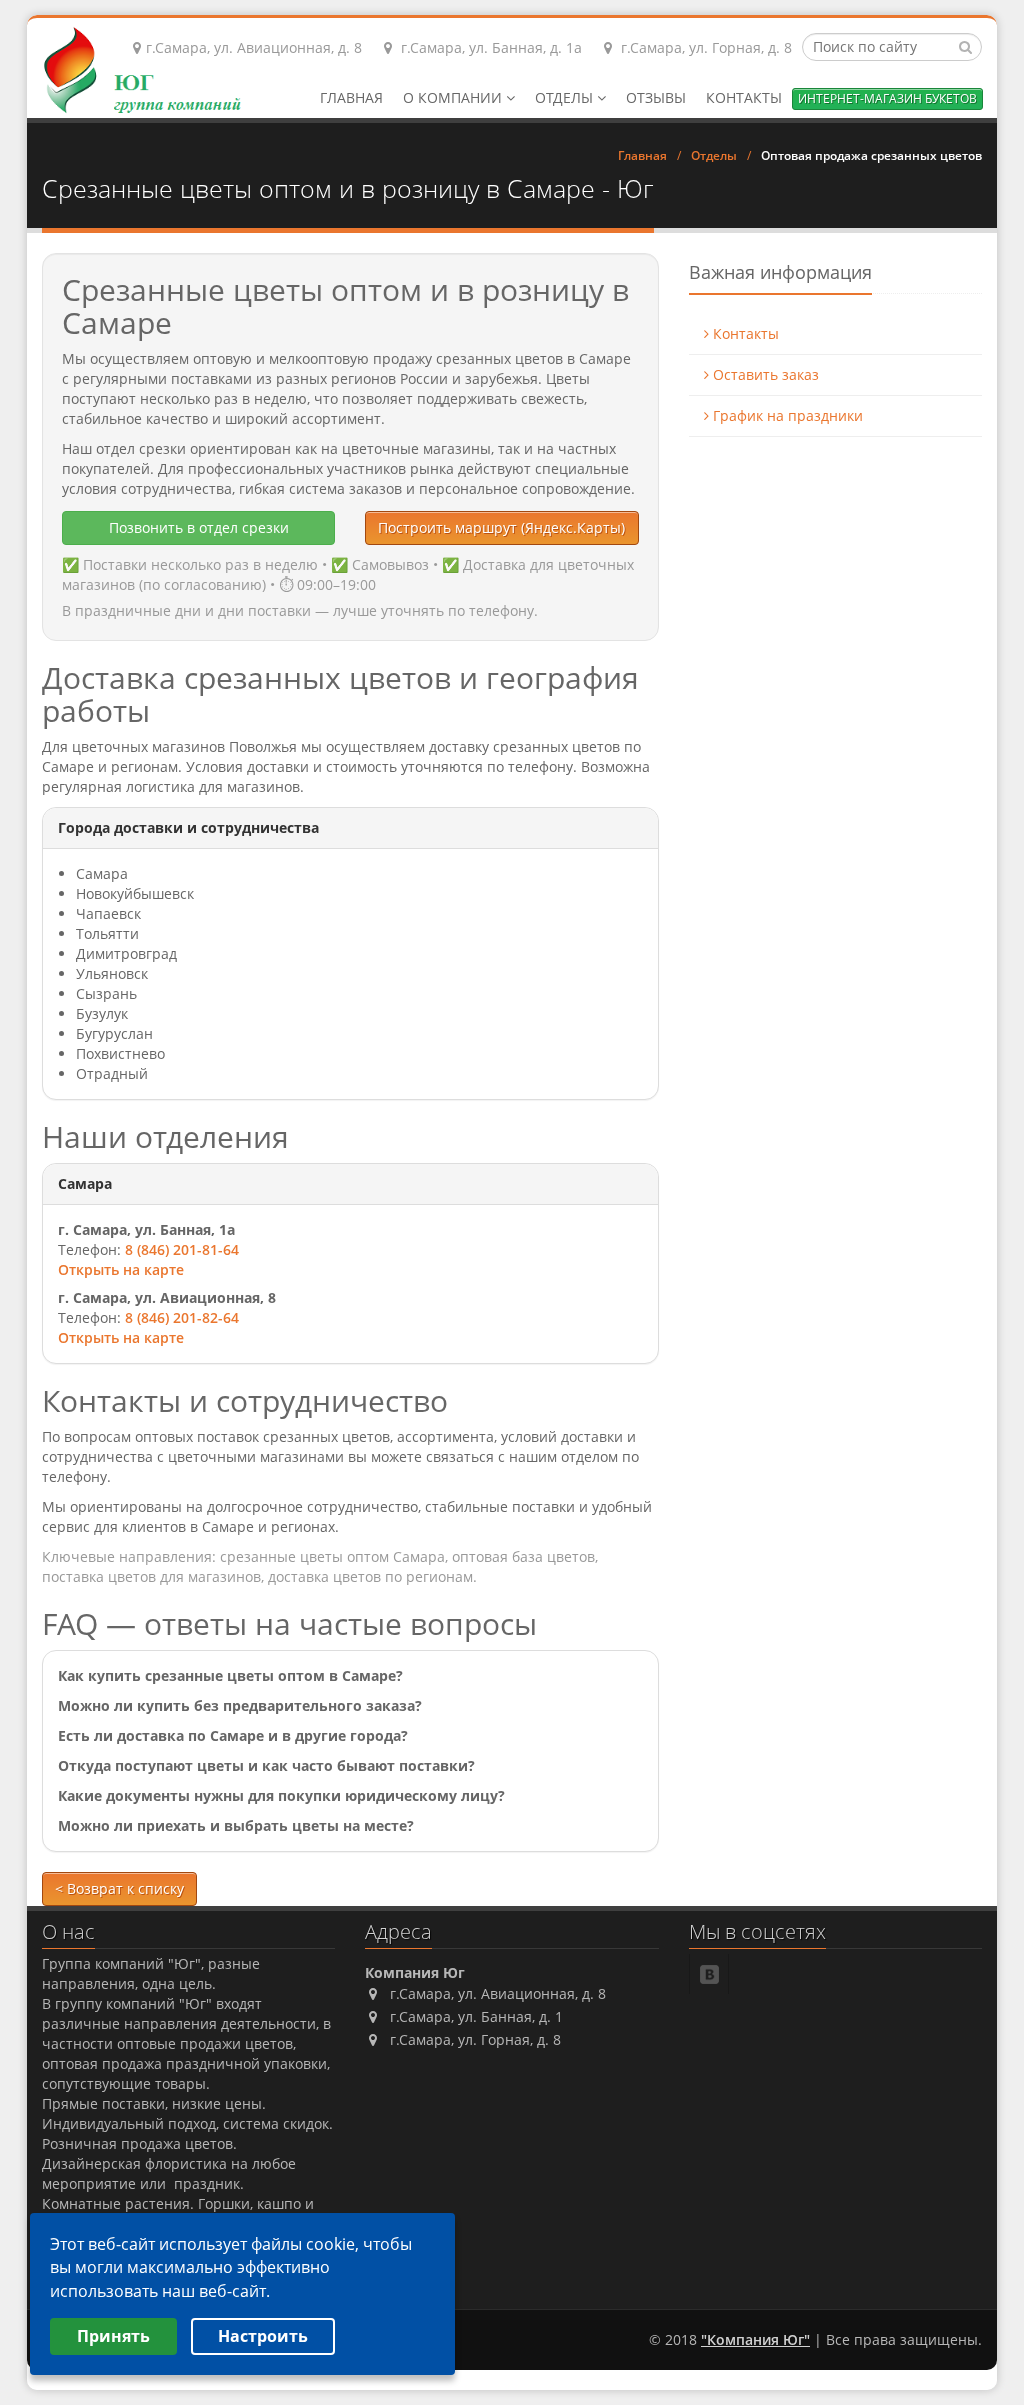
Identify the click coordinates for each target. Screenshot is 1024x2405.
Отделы (566, 97)
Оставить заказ (764, 374)
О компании (454, 97)
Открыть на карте (121, 1269)
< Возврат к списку (119, 1888)
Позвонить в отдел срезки (199, 527)
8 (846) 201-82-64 (182, 1317)
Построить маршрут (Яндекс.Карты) (501, 527)
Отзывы (656, 97)
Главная (351, 97)
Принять (113, 2336)
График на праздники (786, 415)
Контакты (744, 97)
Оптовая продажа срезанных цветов (871, 155)
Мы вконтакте (710, 1974)
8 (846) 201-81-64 (182, 1249)
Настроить (263, 2336)
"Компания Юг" (755, 2339)
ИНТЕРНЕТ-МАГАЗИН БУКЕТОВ (887, 98)
